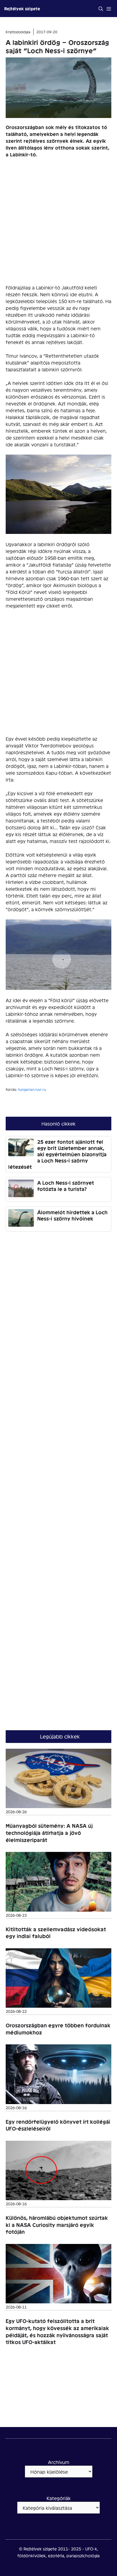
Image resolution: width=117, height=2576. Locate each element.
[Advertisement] (58, 223)
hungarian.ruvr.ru (32, 1089)
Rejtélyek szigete (22, 8)
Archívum (59, 2462)
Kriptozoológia (18, 32)
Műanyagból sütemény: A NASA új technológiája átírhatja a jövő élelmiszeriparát (49, 1833)
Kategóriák (59, 2498)
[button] (101, 9)
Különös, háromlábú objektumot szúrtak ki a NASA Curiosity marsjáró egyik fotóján (57, 2225)
